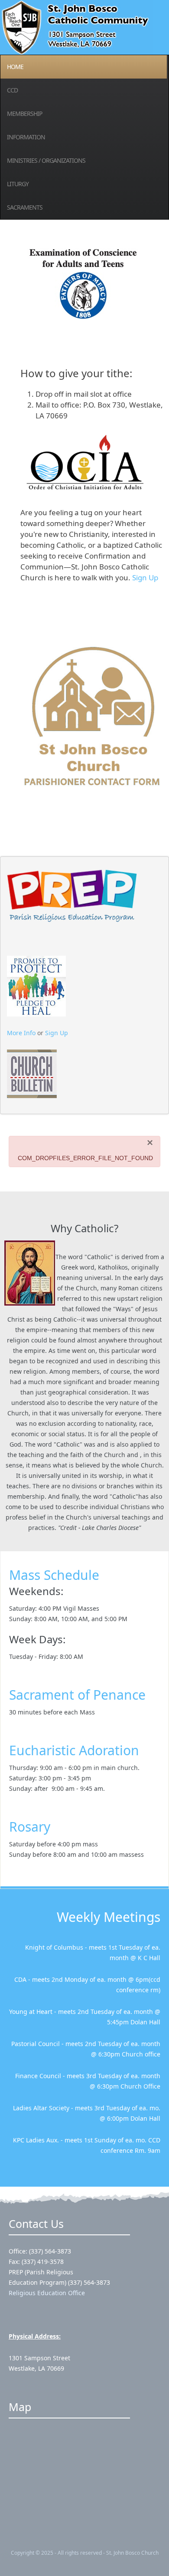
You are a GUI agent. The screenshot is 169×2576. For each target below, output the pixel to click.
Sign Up (145, 577)
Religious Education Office (47, 2293)
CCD (12, 90)
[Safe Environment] (36, 985)
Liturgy (18, 184)
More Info (21, 1033)
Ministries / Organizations (46, 160)
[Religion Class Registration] (72, 893)
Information (26, 137)
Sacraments (25, 207)
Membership (24, 114)
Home (15, 67)
